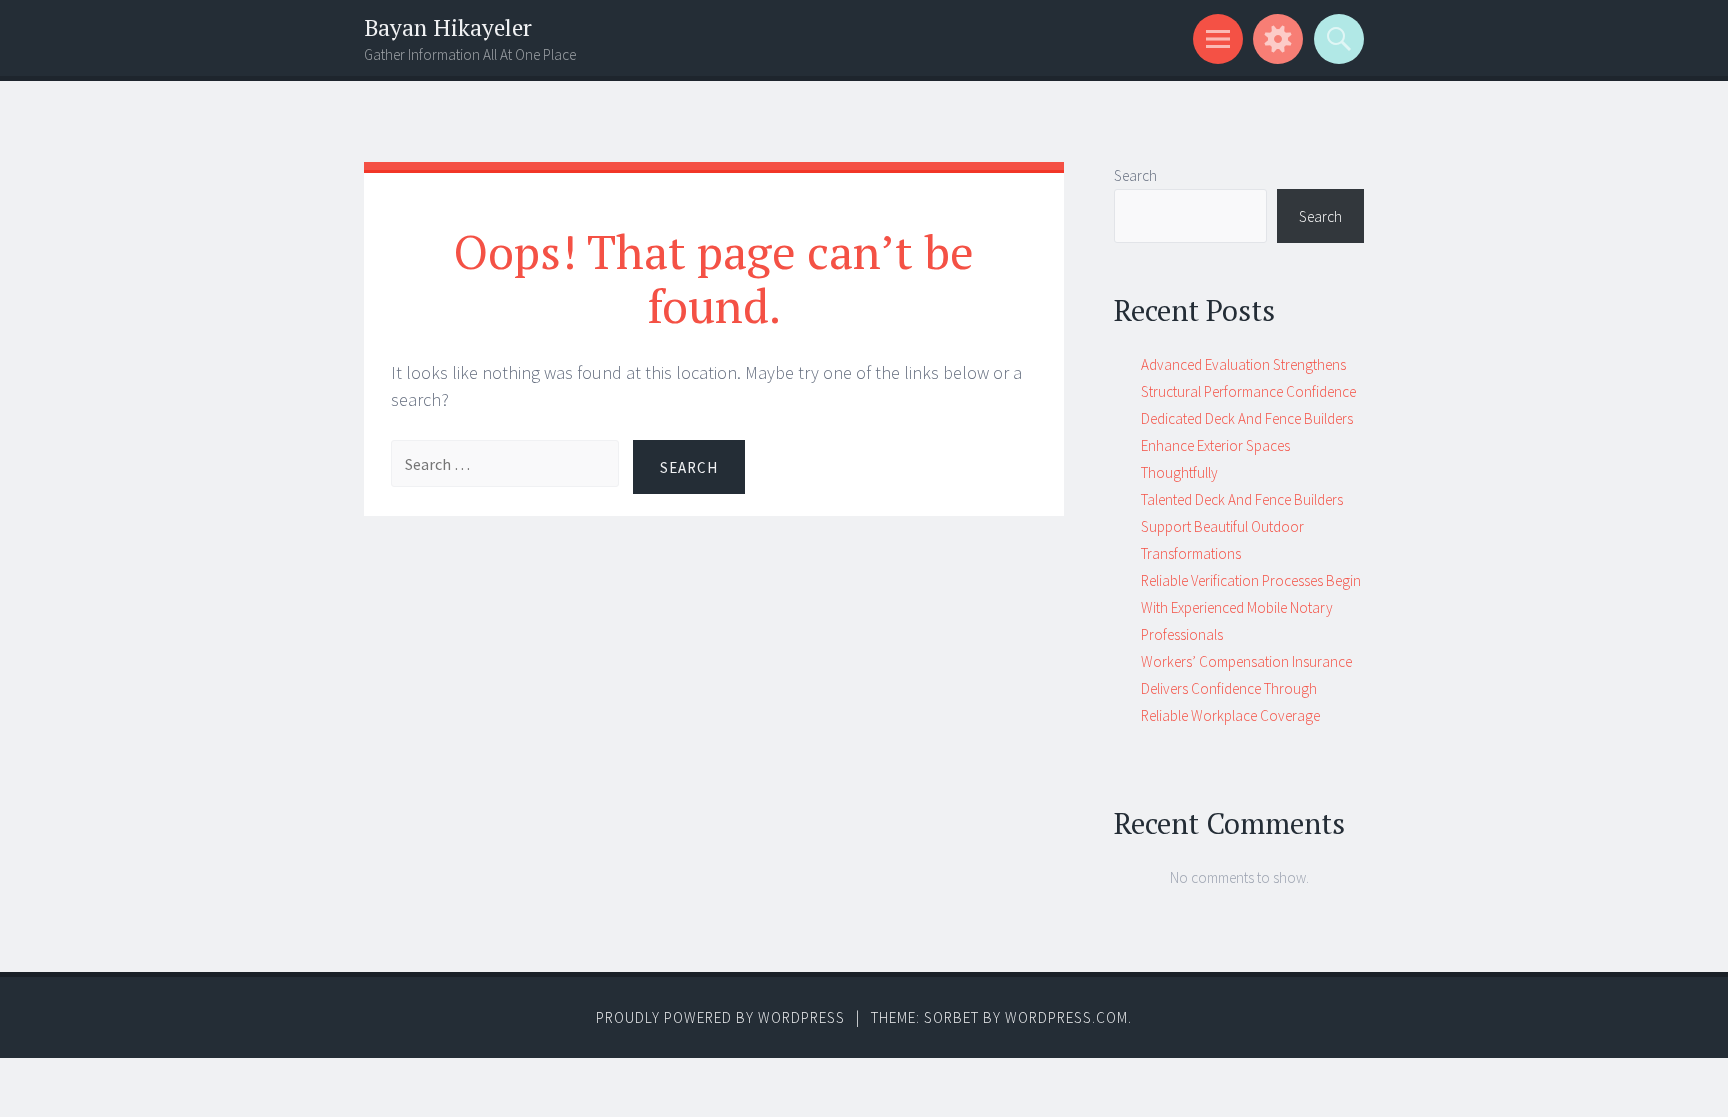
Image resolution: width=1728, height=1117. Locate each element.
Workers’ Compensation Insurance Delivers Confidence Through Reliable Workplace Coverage (1246, 688)
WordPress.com (1066, 1017)
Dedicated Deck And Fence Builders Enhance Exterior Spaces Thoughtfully (1247, 445)
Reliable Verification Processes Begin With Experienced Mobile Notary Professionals (1251, 607)
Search (1135, 175)
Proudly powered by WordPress (720, 1017)
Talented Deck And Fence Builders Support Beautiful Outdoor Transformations (1242, 526)
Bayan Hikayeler (448, 27)
